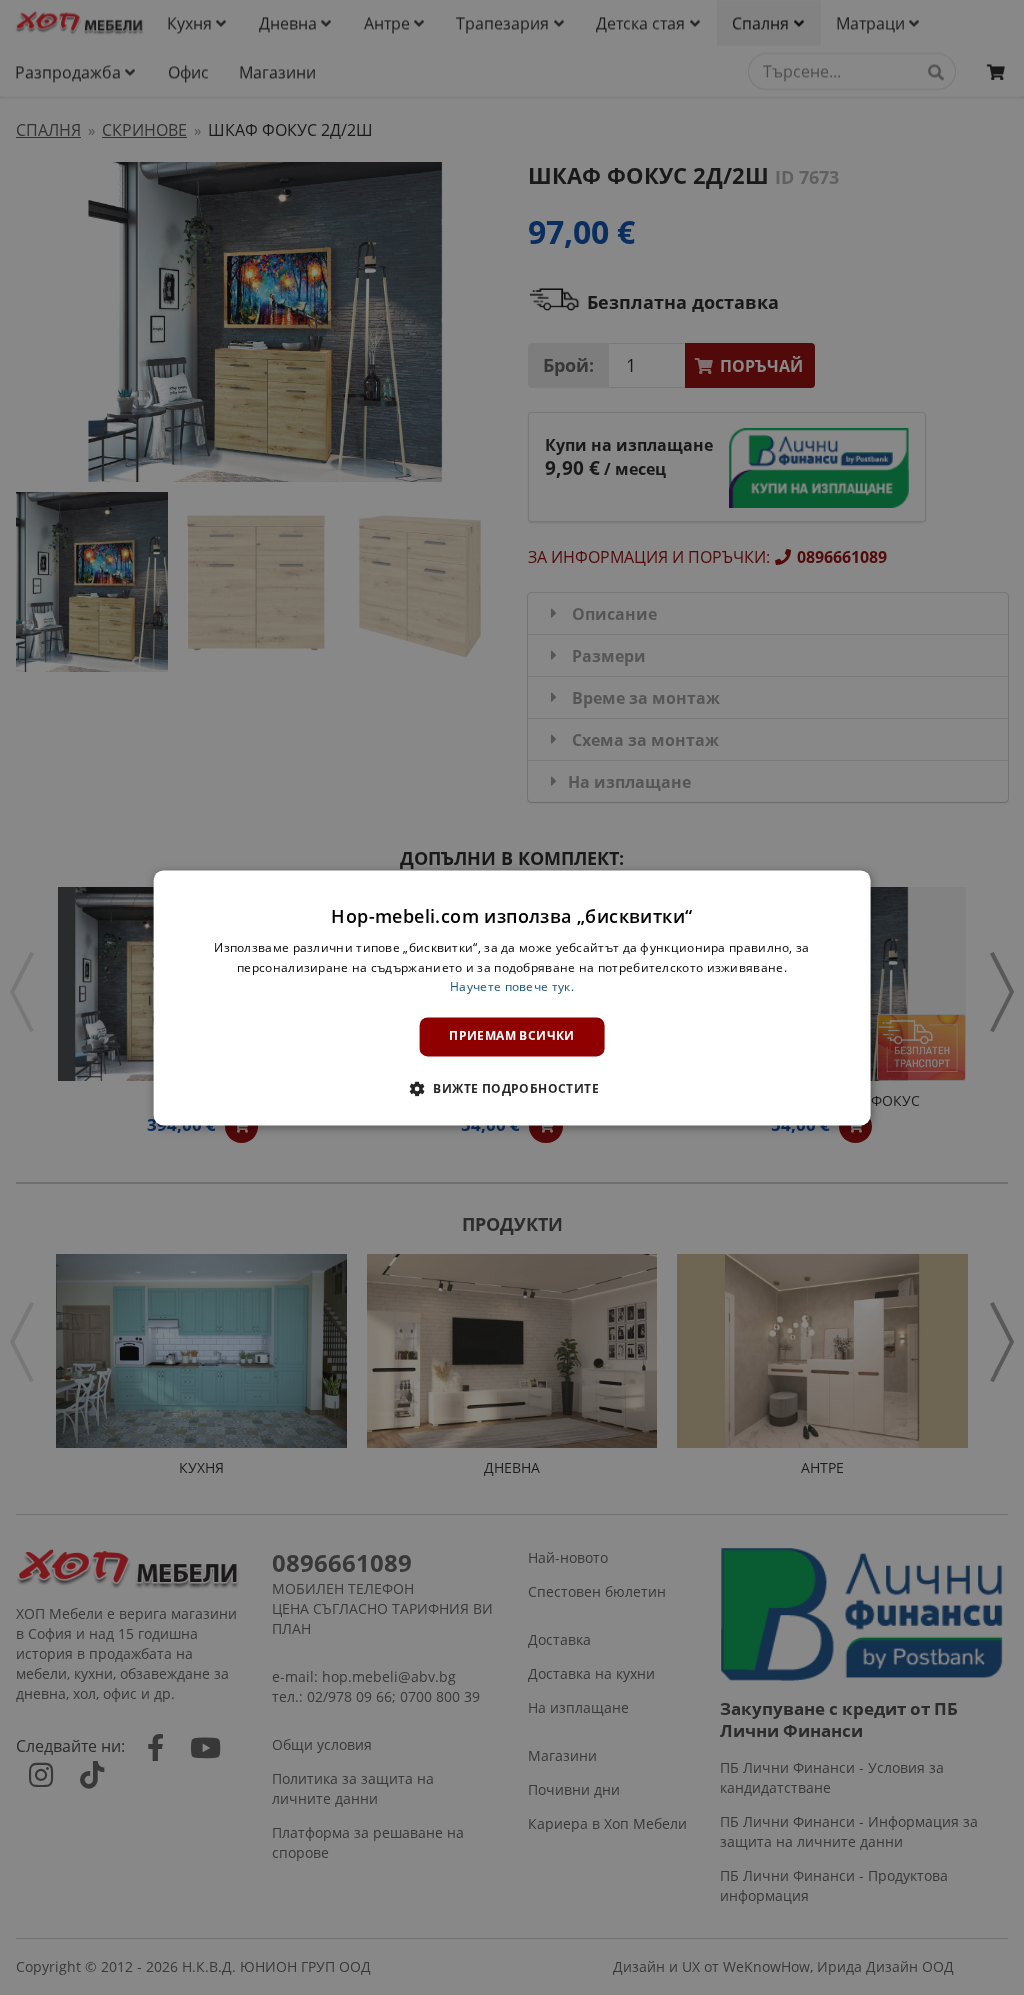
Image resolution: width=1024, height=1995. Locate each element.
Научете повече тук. (512, 987)
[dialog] (512, 997)
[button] (512, 1088)
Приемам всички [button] (512, 1036)
